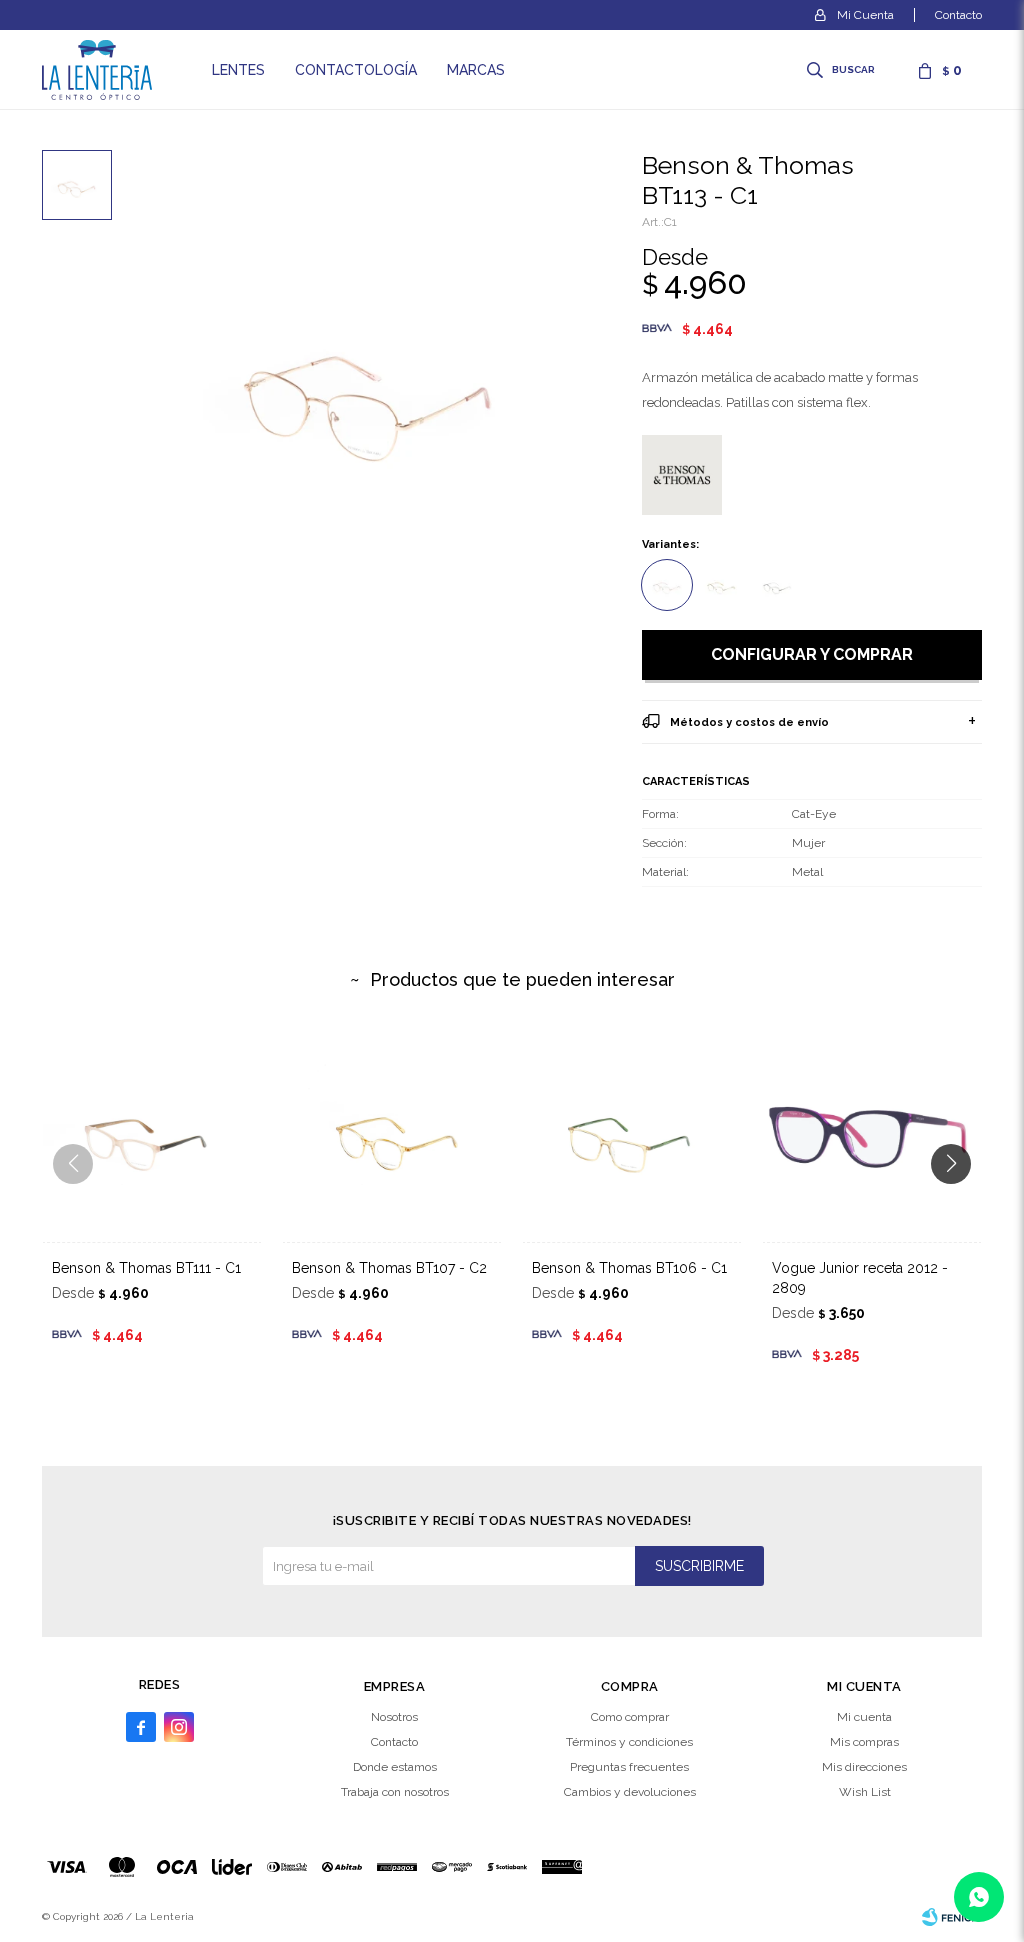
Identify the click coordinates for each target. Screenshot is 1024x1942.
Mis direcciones (864, 1767)
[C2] (722, 585)
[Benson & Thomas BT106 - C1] (632, 1132)
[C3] (777, 585)
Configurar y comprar (812, 654)
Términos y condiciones (629, 1742)
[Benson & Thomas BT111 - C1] (152, 1132)
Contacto (958, 15)
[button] (842, 70)
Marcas (476, 70)
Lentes (238, 70)
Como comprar (630, 1717)
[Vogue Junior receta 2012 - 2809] (872, 1132)
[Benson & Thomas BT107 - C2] (392, 1132)
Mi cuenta (864, 1717)
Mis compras (864, 1742)
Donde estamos (395, 1767)
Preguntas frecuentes (629, 1767)
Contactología (356, 70)
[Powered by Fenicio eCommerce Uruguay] (952, 1917)
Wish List (865, 1792)
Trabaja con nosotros (395, 1792)
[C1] (667, 585)
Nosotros (394, 1717)
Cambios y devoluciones (630, 1792)
